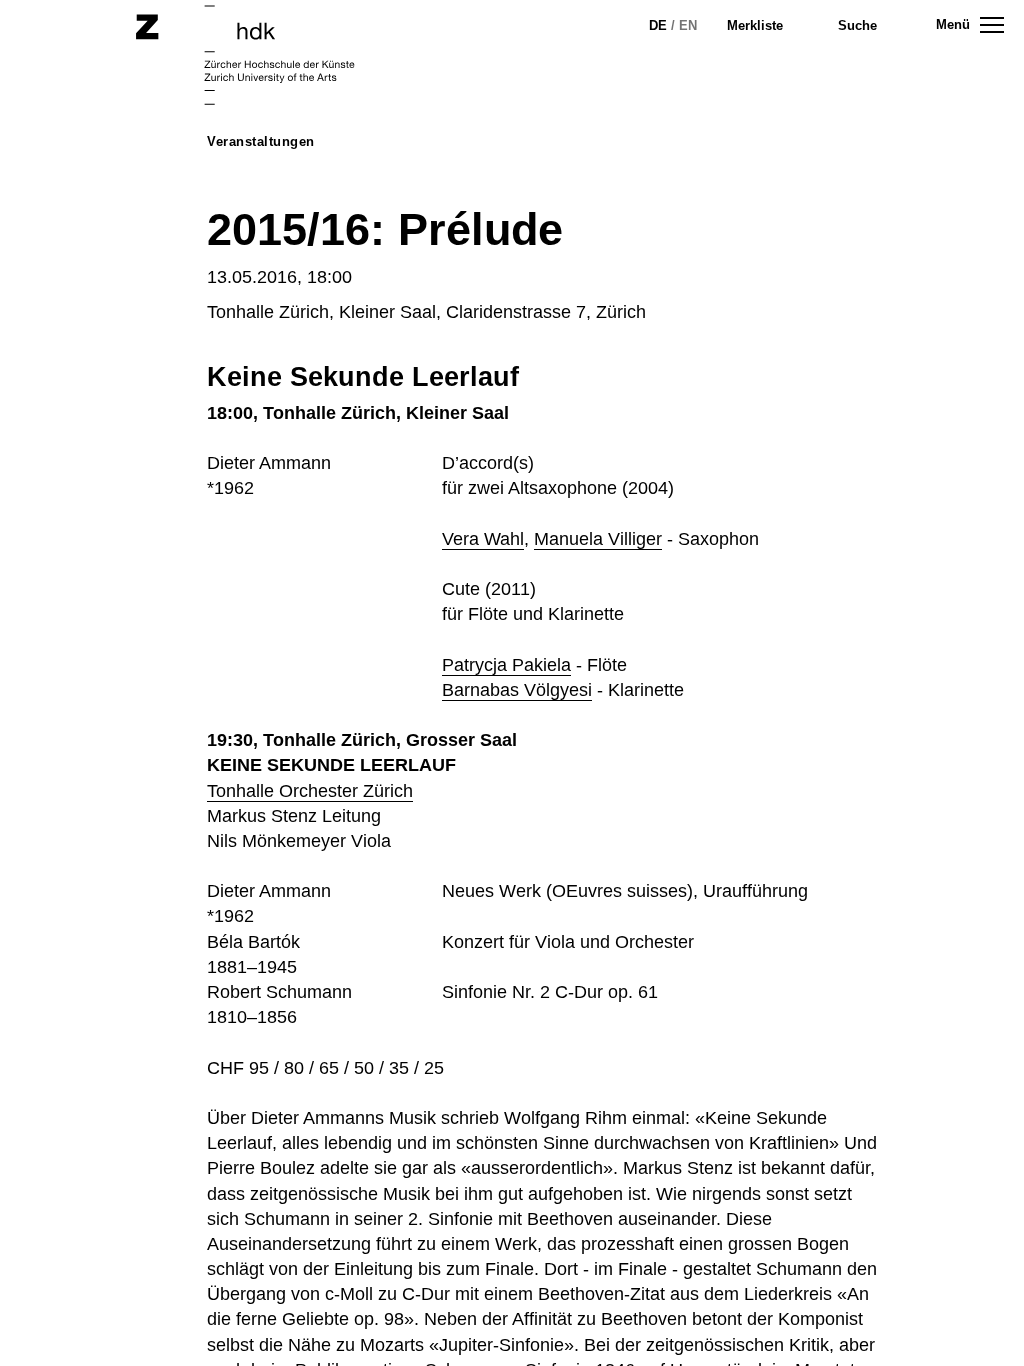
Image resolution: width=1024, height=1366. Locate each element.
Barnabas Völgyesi (517, 690)
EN (688, 25)
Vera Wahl (483, 539)
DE (658, 25)
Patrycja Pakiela (506, 665)
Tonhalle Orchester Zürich (310, 791)
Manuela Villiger (598, 539)
